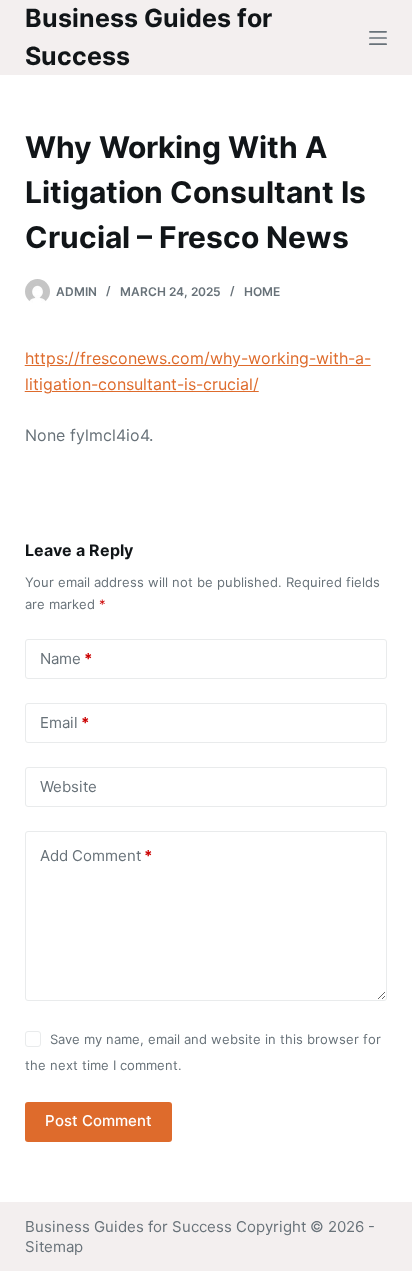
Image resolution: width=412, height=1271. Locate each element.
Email (64, 722)
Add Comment (96, 855)
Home (262, 291)
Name (66, 658)
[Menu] (378, 38)
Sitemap (54, 1246)
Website (68, 786)
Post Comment (98, 1120)
